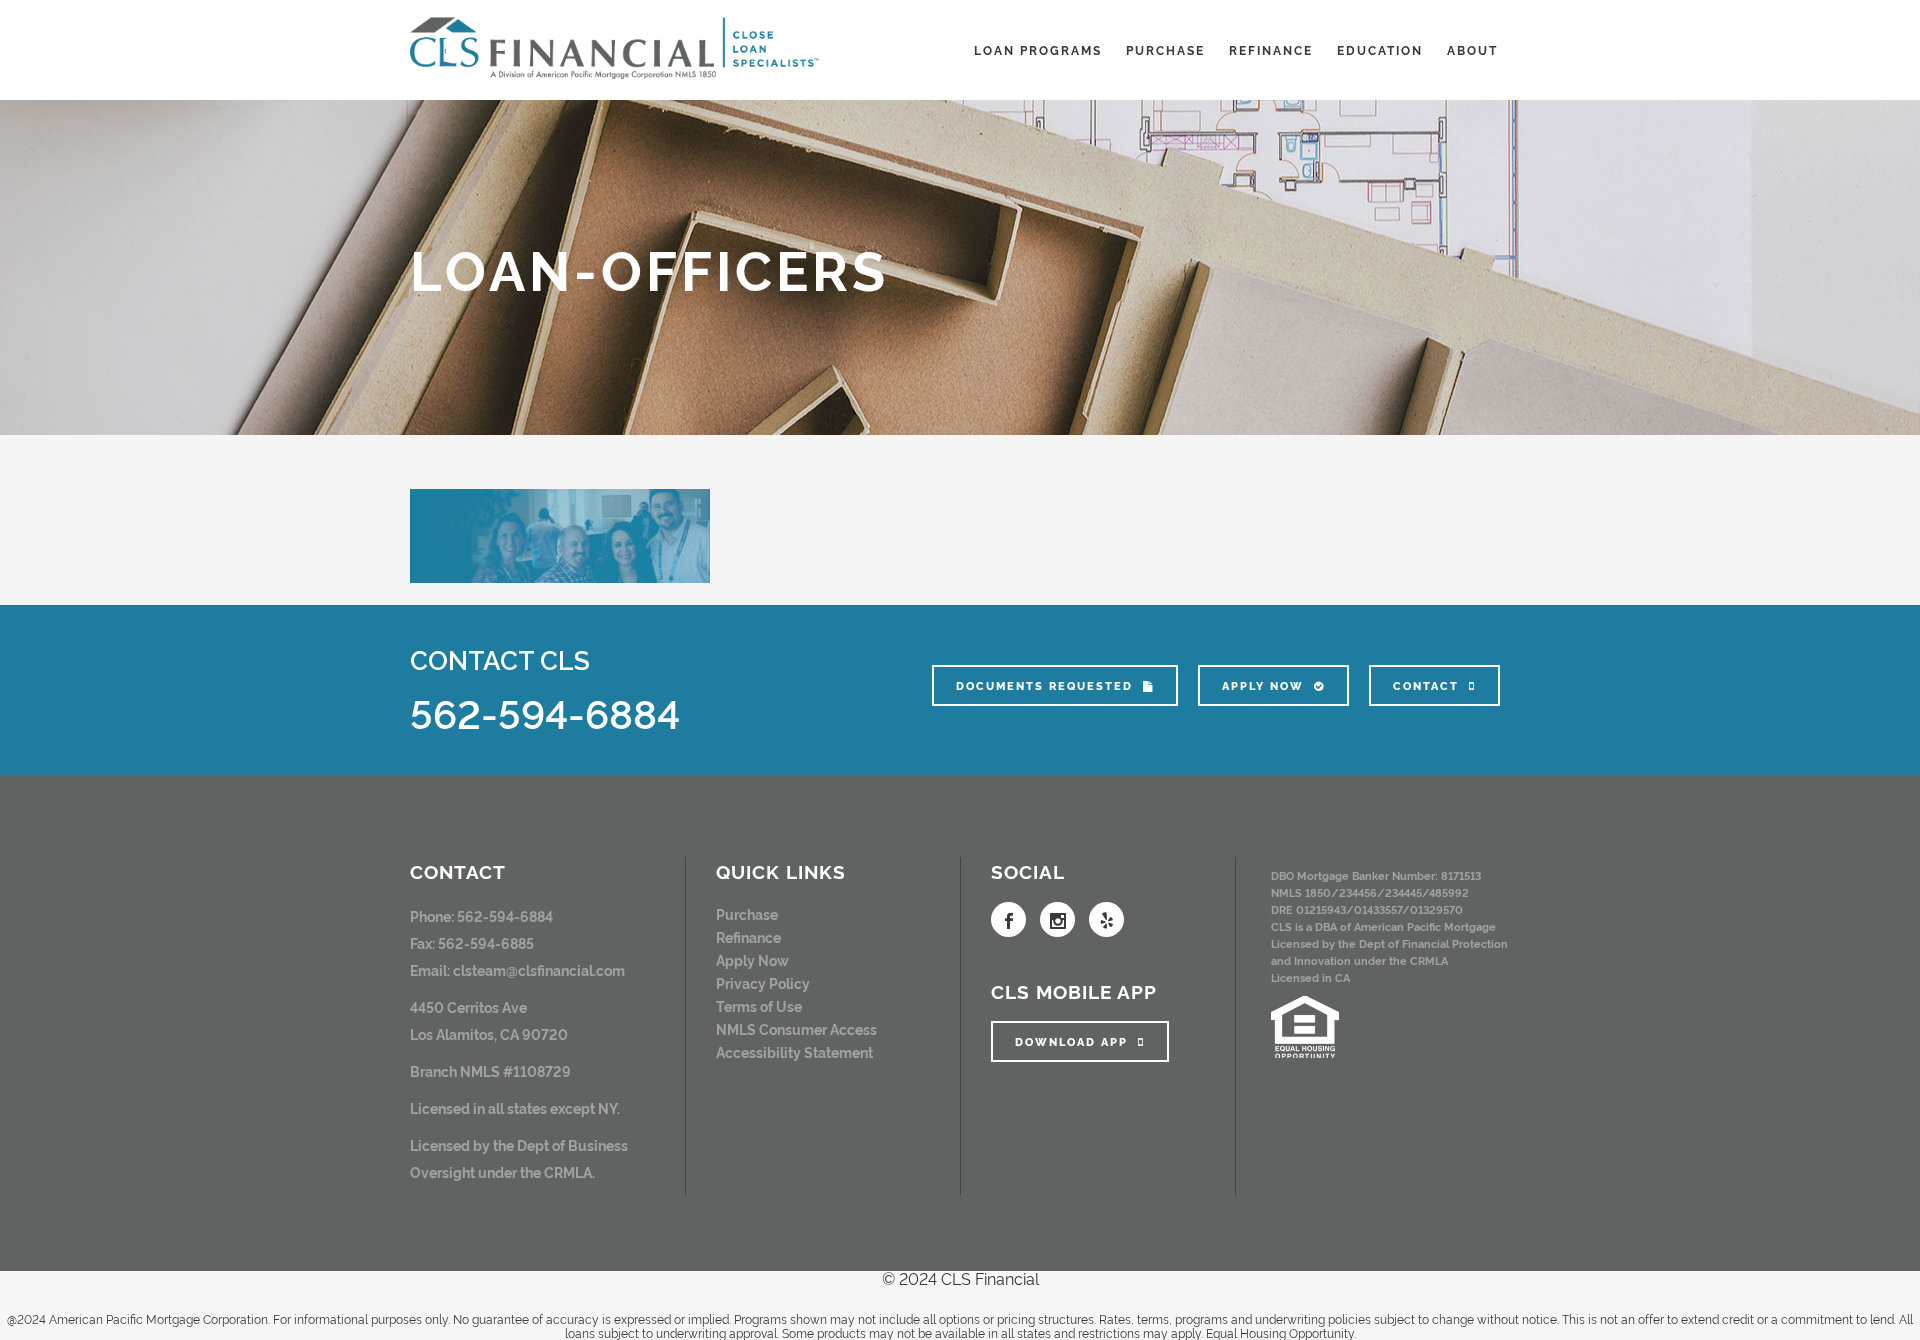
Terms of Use (759, 1005)
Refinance (748, 936)
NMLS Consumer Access (796, 1028)
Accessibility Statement (794, 1051)
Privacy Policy (763, 982)
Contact (1426, 685)
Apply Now (1263, 685)
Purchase (747, 913)
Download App (1071, 1041)
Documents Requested (1044, 685)
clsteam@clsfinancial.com (539, 969)
